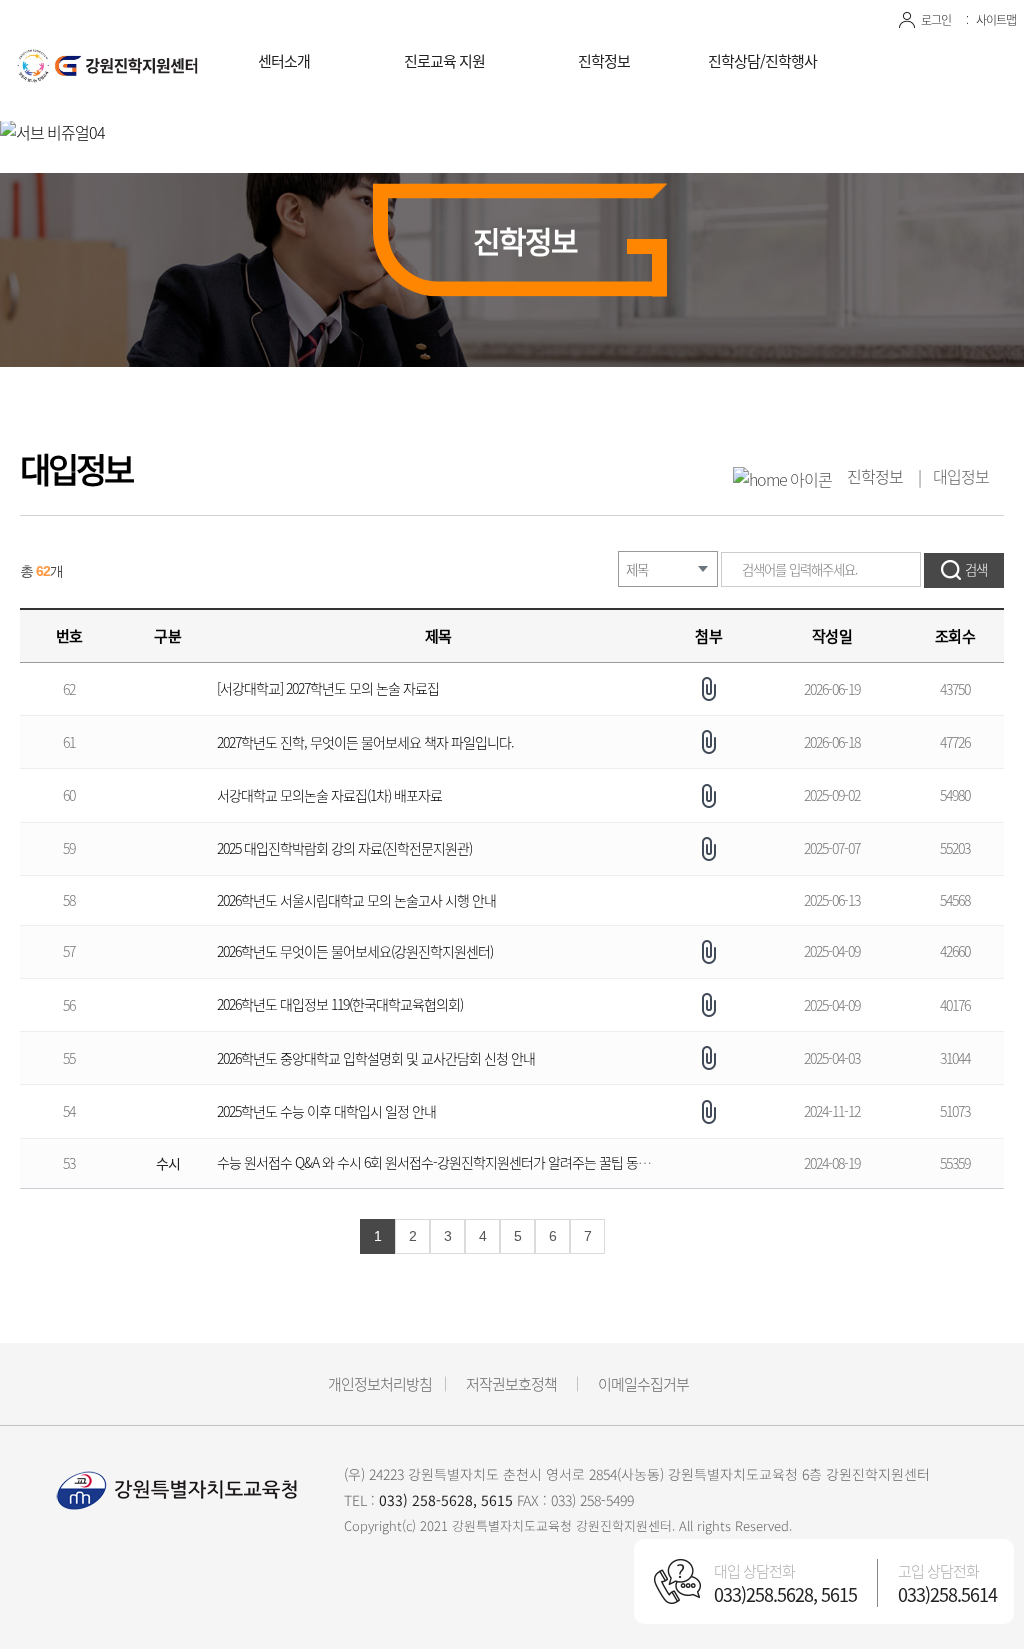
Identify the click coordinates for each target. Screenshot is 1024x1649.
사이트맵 (996, 20)
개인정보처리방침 (380, 1384)
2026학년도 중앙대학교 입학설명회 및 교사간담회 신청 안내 (376, 1058)
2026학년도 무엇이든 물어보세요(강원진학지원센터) (355, 951)
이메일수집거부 (643, 1384)
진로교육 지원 (444, 61)
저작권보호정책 (511, 1384)
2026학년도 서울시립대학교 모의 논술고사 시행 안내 (356, 900)
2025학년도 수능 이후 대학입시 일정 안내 (326, 1111)
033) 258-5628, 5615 (446, 1500)
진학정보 (604, 61)
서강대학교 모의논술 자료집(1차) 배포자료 (329, 795)
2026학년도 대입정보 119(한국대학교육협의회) (340, 1004)
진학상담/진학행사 (762, 61)
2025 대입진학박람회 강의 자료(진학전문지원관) (344, 848)
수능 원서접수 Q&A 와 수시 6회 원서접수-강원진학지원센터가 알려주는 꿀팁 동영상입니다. (460, 1162)
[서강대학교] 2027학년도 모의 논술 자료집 (328, 688)
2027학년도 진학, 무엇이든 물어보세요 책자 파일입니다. (365, 742)
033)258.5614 (947, 1595)
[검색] (964, 570)
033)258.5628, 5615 (785, 1595)
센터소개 (284, 61)
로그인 (936, 20)
